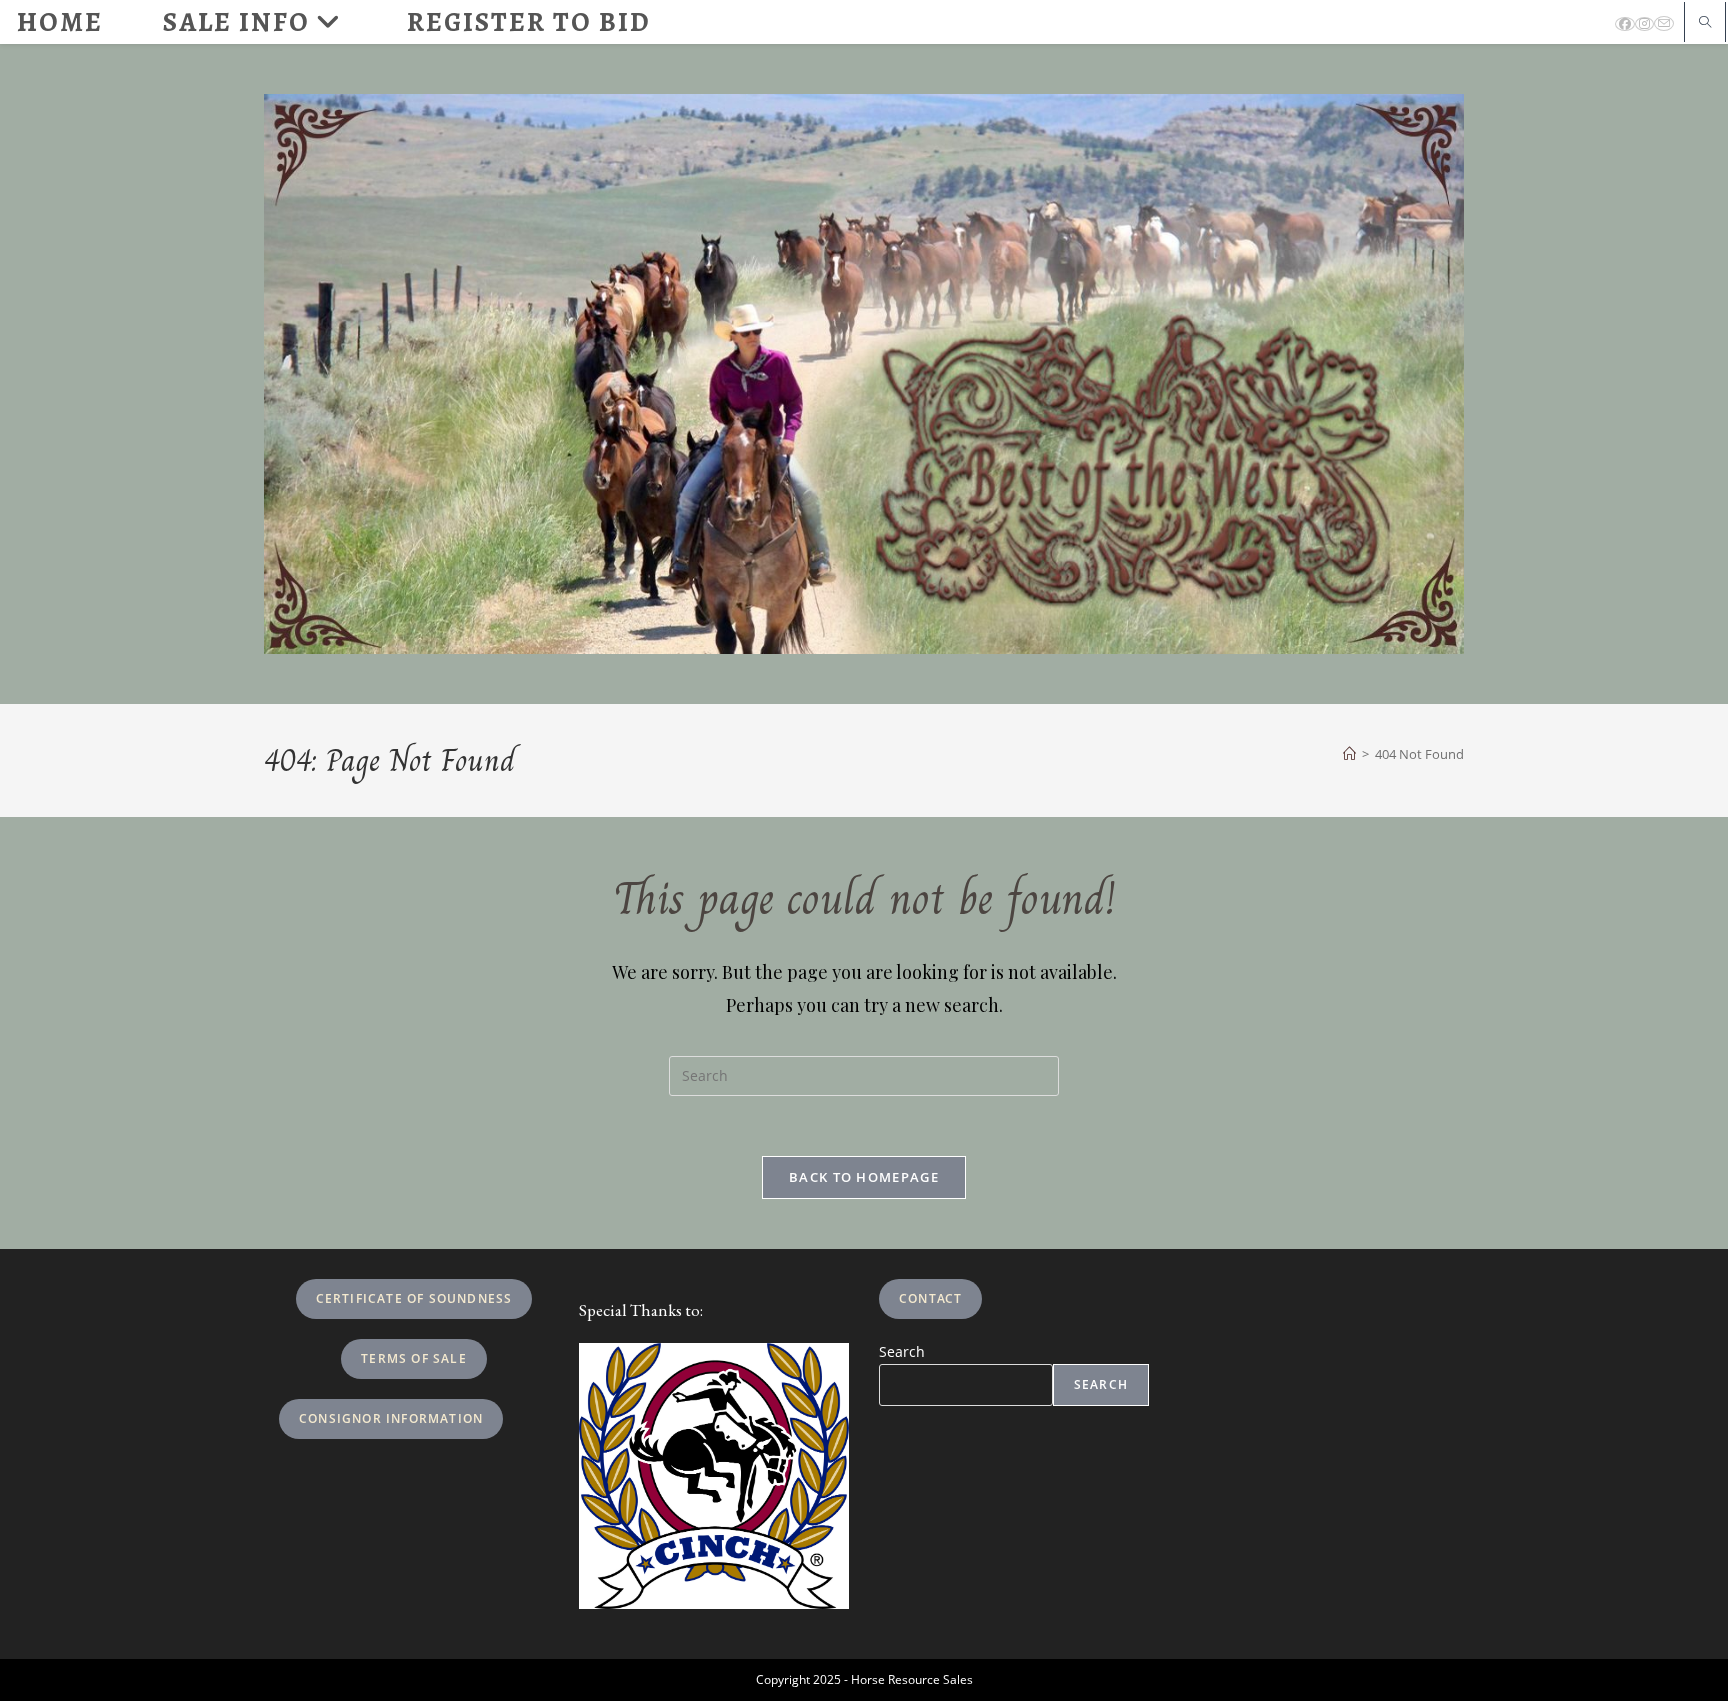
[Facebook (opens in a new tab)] (1625, 24)
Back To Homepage (864, 1177)
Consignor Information (391, 1418)
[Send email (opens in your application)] (1664, 23)
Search (902, 1351)
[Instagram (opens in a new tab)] (1644, 24)
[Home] (1349, 754)
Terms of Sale (414, 1358)
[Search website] (1705, 23)
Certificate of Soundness (414, 1298)
